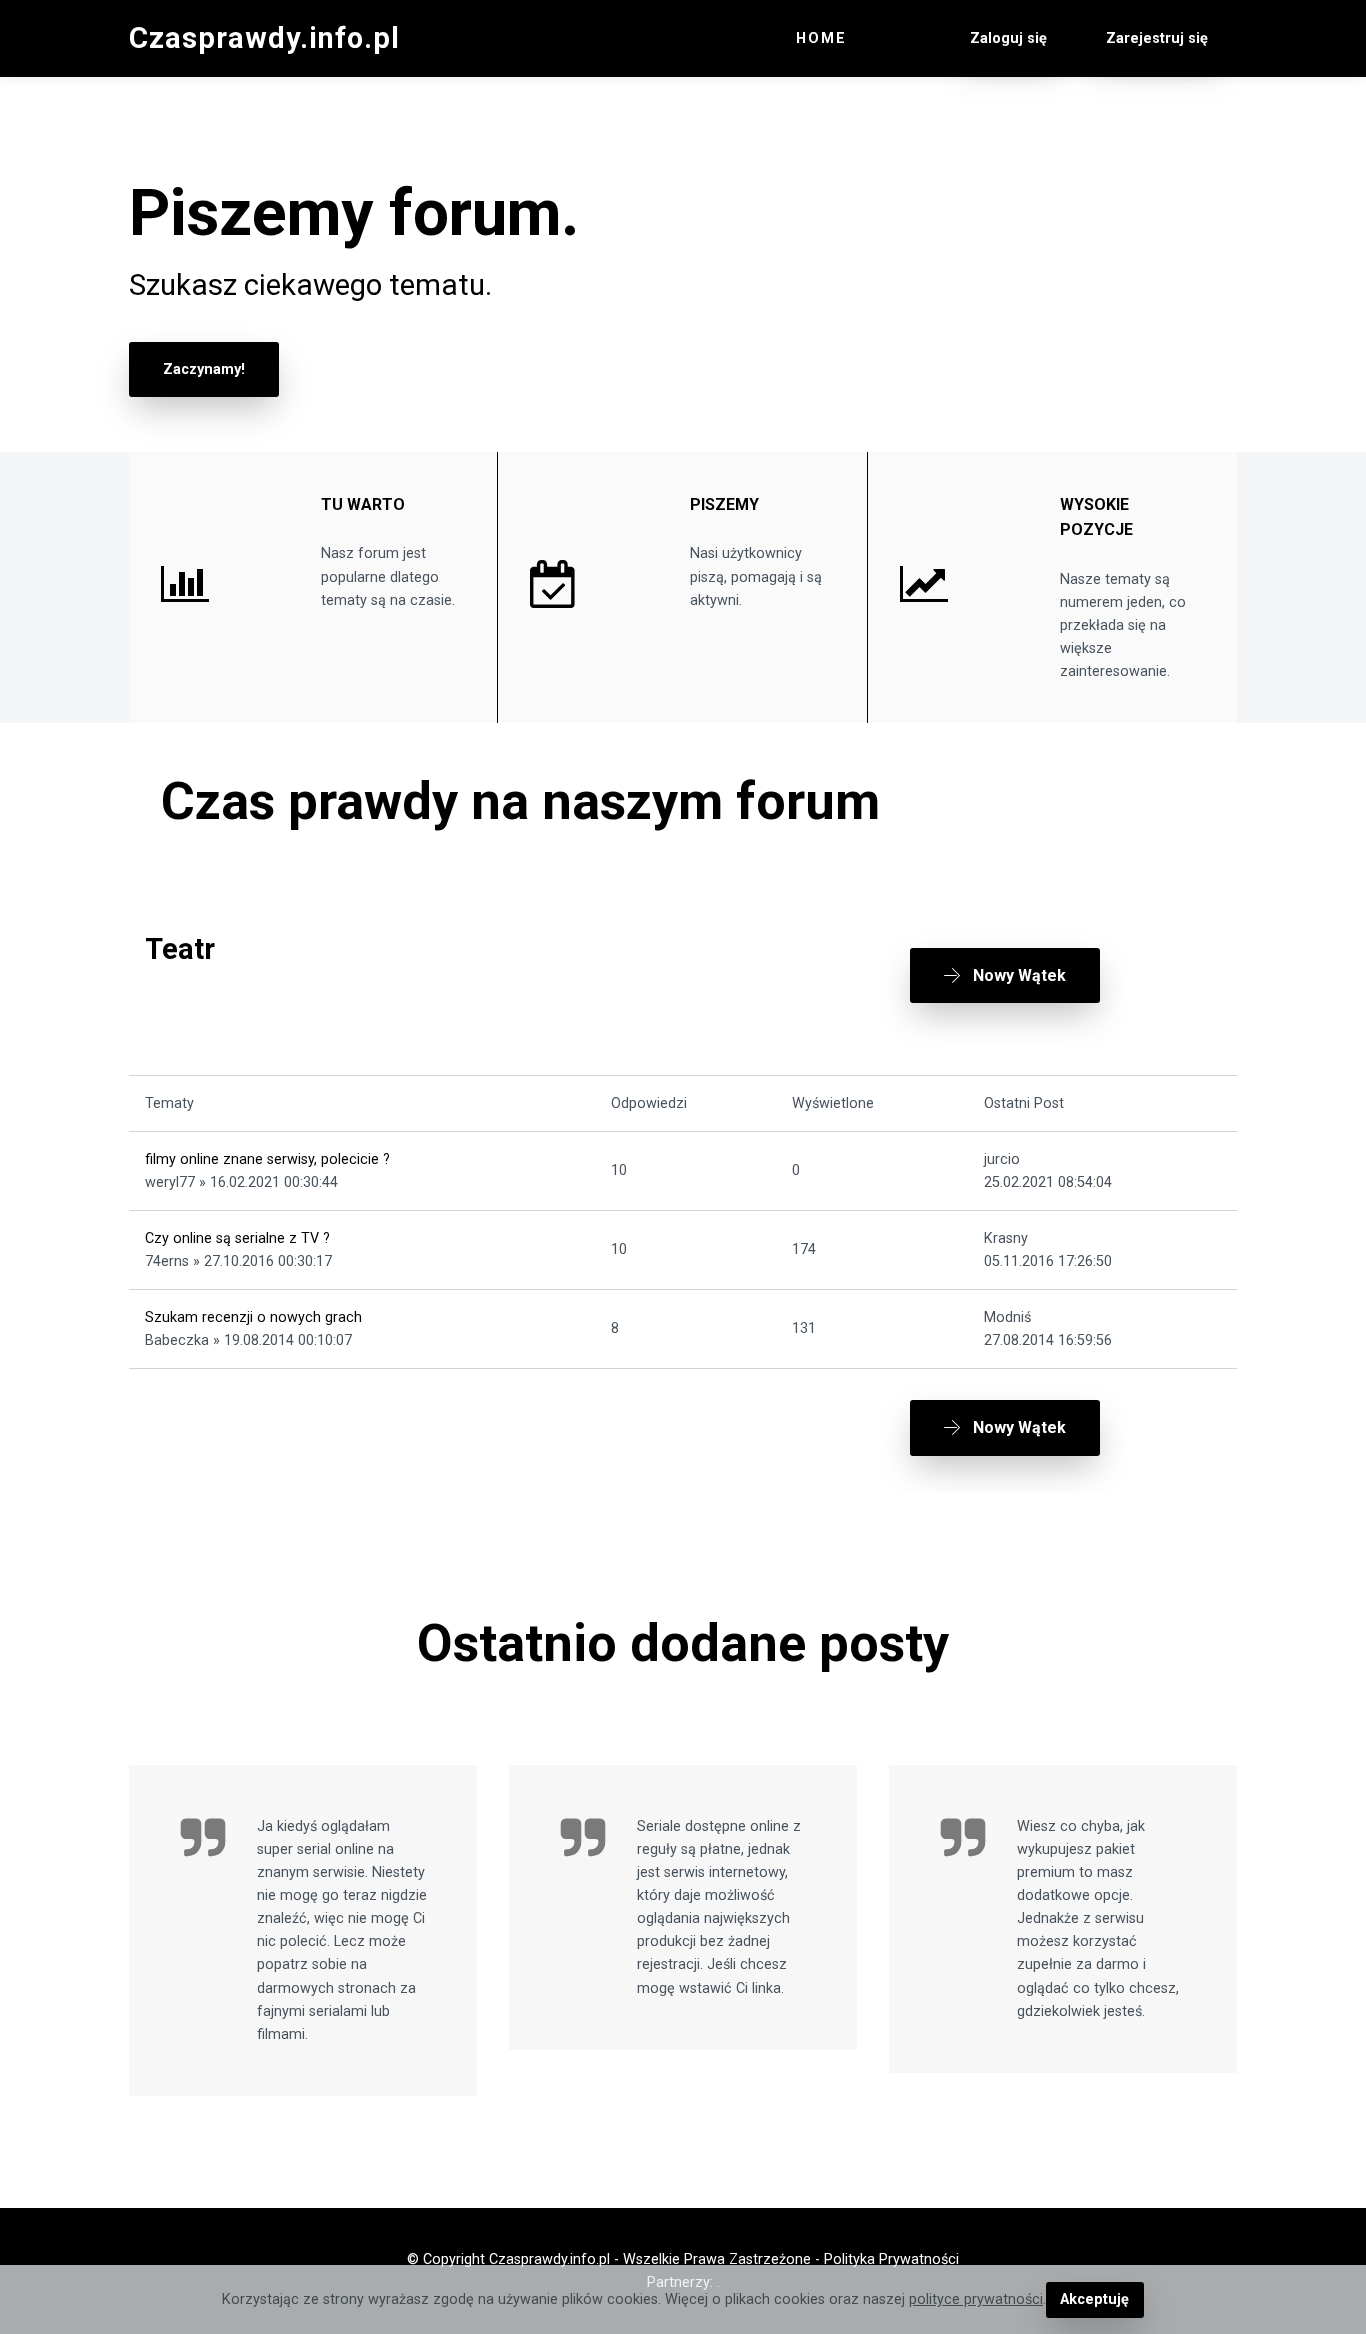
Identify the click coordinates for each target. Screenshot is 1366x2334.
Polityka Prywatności (891, 2259)
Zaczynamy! (204, 369)
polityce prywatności (976, 2299)
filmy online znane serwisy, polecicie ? (267, 1159)
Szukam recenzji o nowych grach (253, 1317)
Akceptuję (1094, 2299)
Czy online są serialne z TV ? (237, 1238)
